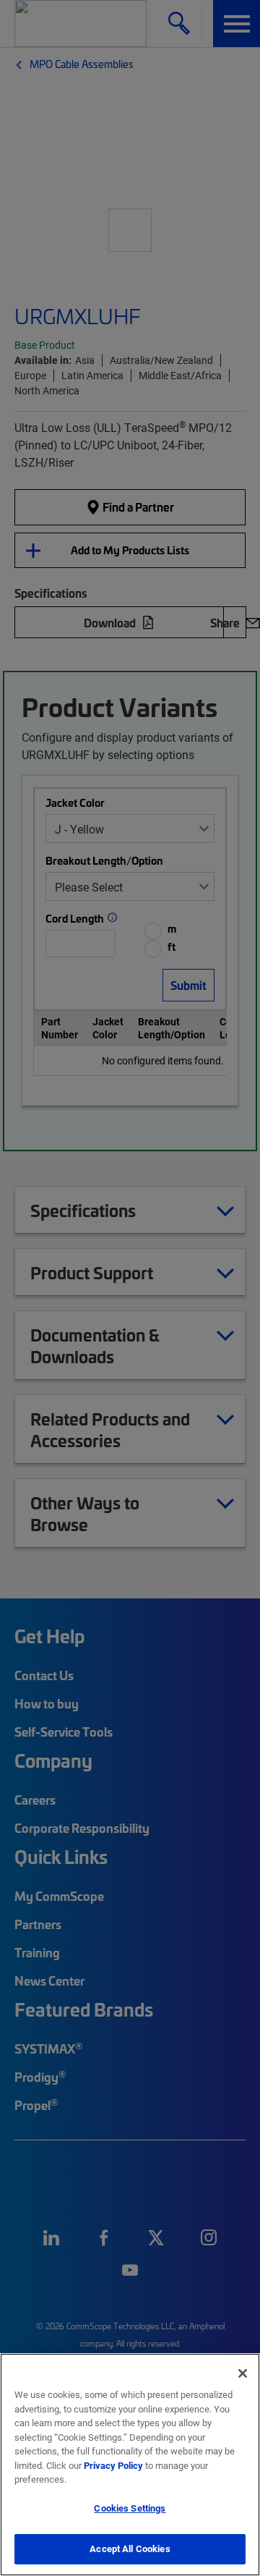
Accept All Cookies (130, 2549)
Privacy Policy (113, 2465)
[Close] (243, 2373)
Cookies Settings (130, 2508)
